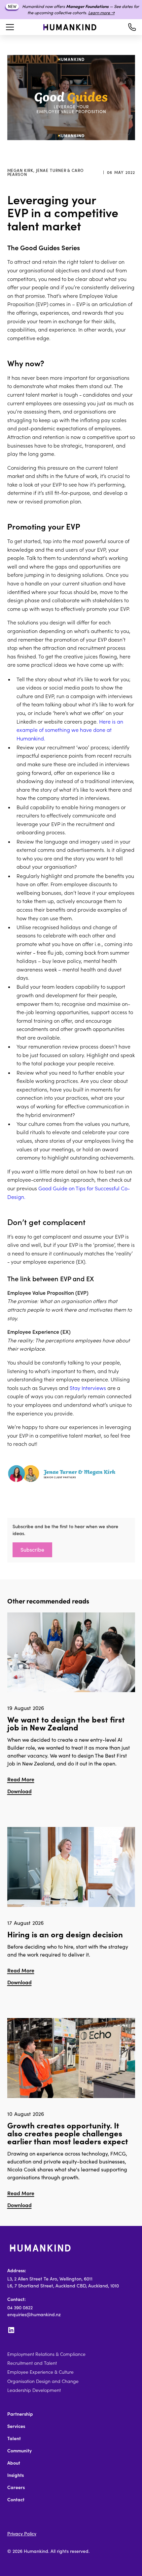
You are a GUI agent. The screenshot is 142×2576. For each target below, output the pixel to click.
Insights (16, 2475)
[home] (70, 27)
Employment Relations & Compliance (46, 2354)
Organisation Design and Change (43, 2381)
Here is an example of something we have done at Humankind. (70, 730)
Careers (16, 2487)
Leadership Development (34, 2390)
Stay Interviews (88, 1388)
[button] (9, 27)
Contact (16, 2500)
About (14, 2463)
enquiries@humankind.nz (34, 2315)
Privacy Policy (22, 2534)
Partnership (20, 2414)
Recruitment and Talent (32, 2363)
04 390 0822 (20, 2308)
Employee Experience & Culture (40, 2372)
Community (19, 2451)
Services (16, 2426)
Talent (14, 2438)
